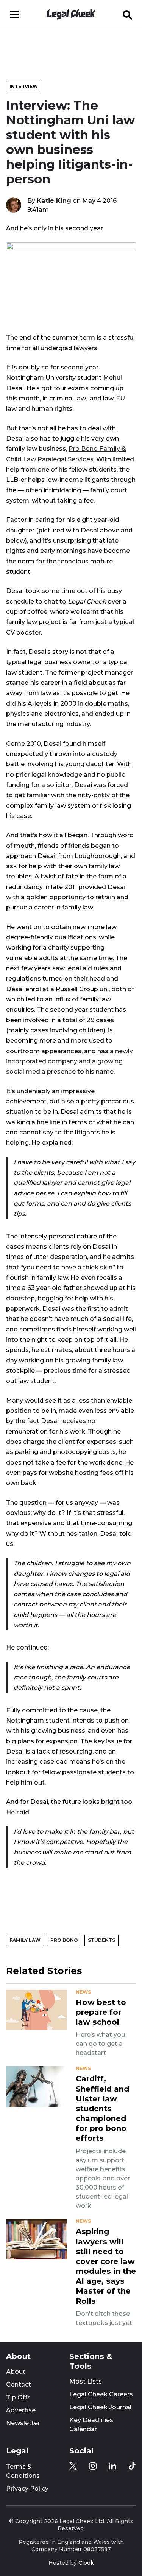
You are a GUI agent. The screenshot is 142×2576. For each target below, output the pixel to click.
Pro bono (64, 1940)
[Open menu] (14, 14)
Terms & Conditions (23, 2471)
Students (101, 1940)
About (16, 2372)
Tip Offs (18, 2397)
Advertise (21, 2410)
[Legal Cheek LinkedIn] (112, 2466)
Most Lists (86, 2381)
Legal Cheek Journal (100, 2407)
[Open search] (128, 14)
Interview (24, 86)
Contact (19, 2384)
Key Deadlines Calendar (91, 2425)
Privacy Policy (27, 2488)
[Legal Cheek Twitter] (73, 2466)
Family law (25, 1940)
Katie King (54, 200)
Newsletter (23, 2423)
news (83, 1992)
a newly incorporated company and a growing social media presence (69, 1061)
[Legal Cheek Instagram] (93, 2466)
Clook (86, 2563)
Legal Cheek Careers (101, 2394)
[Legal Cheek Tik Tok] (132, 2466)
